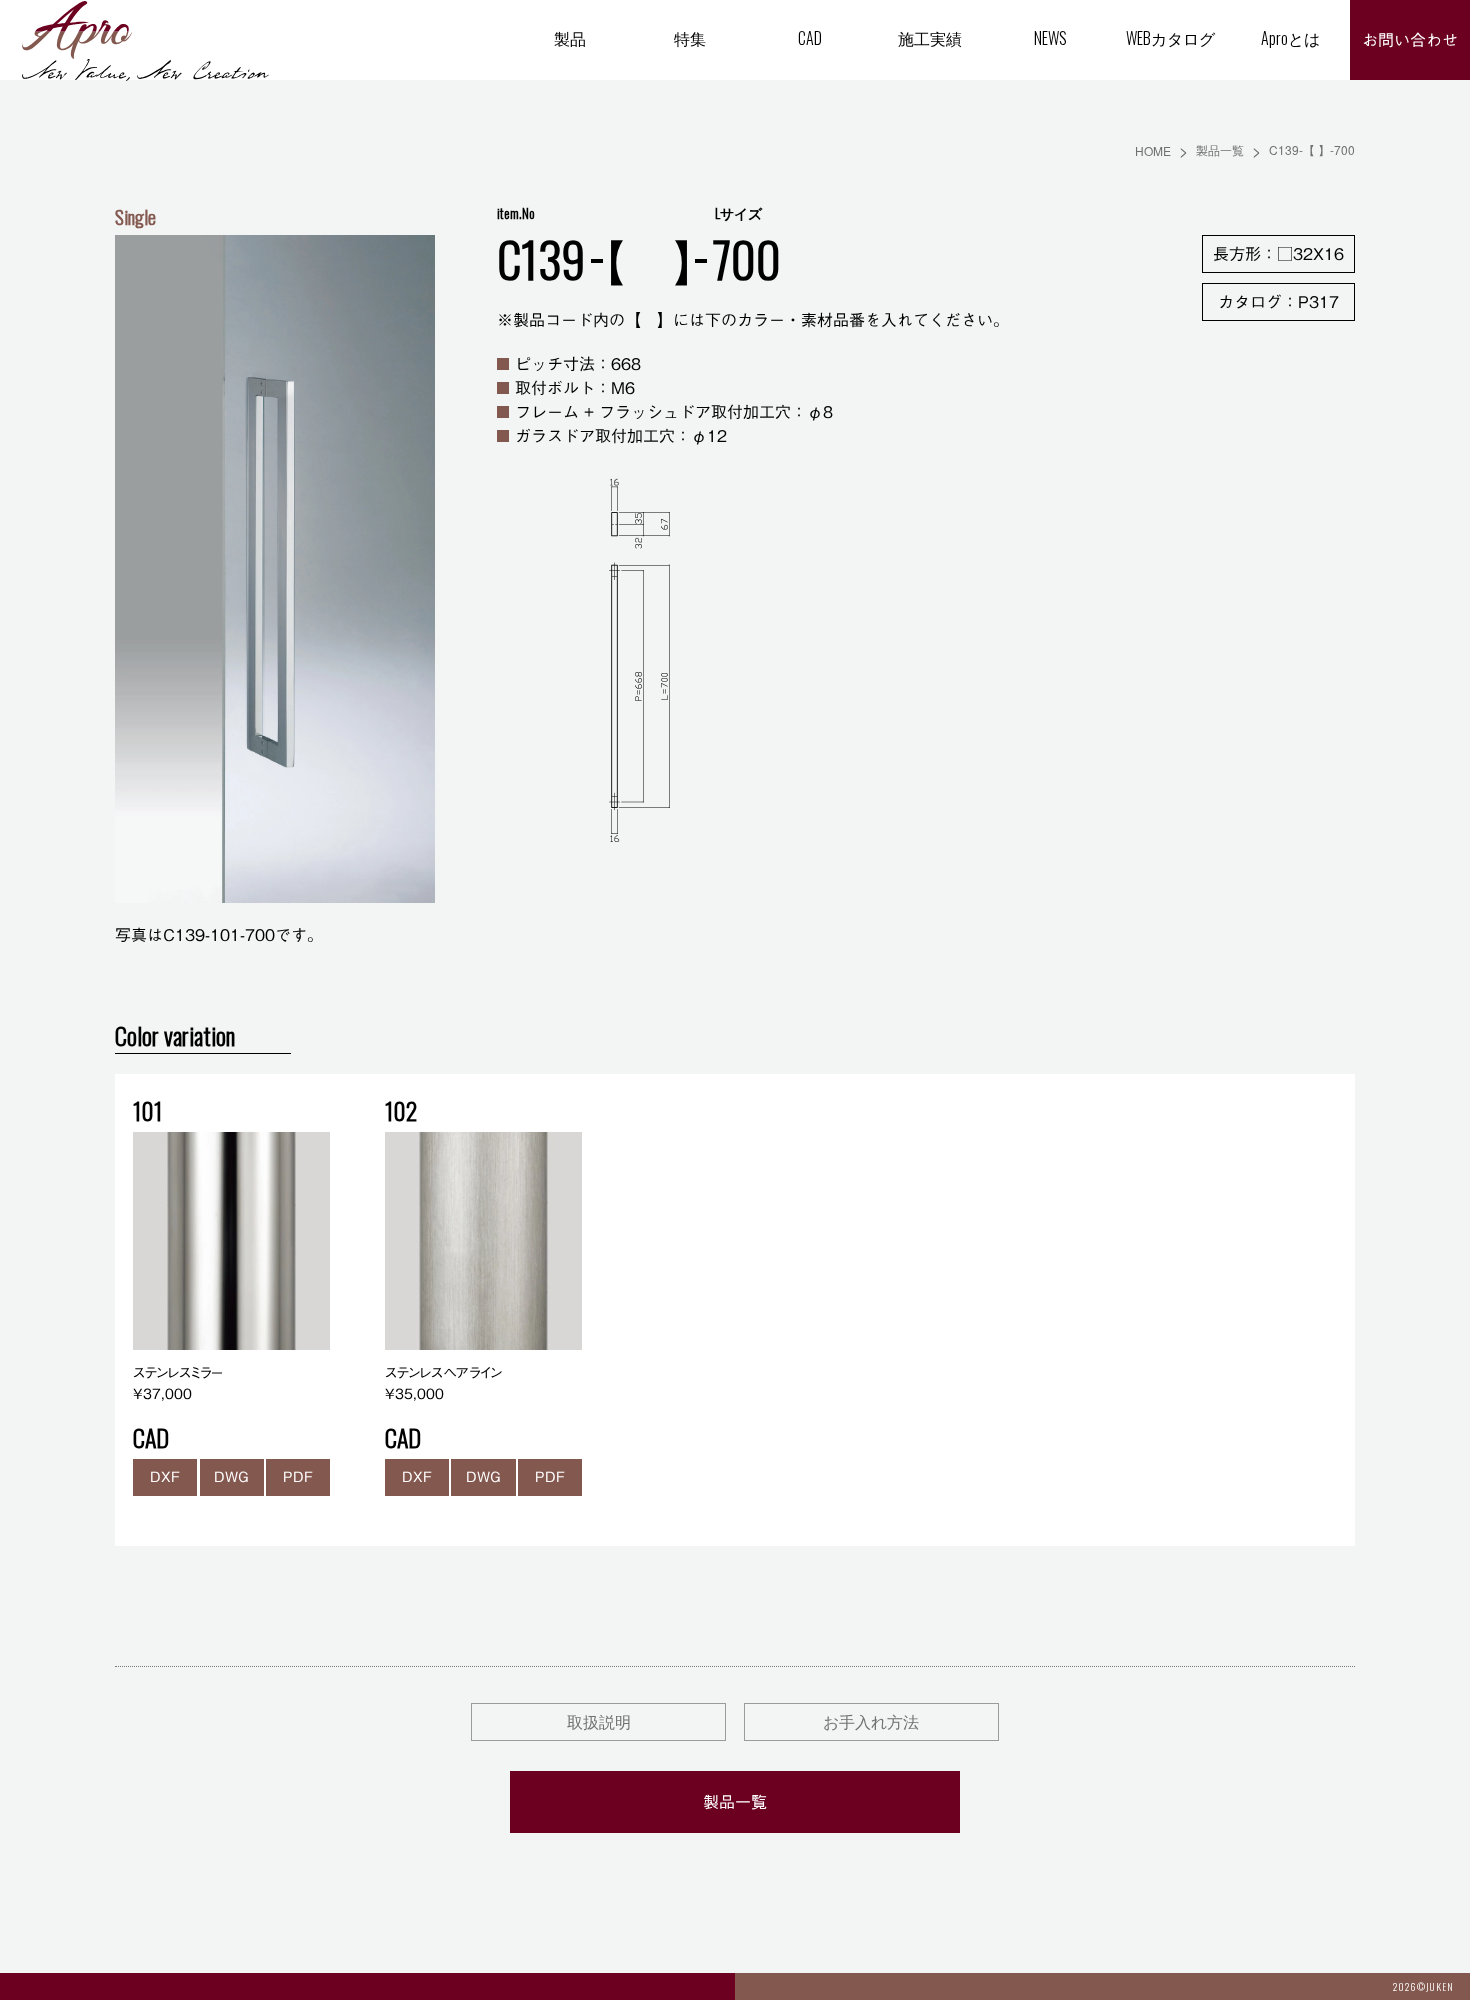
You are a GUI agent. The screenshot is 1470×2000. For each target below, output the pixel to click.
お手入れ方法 (871, 1721)
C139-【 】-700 (1312, 149)
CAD (810, 38)
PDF (298, 1477)
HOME (1153, 150)
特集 (690, 38)
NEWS (1050, 38)
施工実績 (930, 38)
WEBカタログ (1170, 38)
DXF (165, 1477)
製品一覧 (1220, 149)
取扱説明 (599, 1721)
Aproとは (1290, 38)
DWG (231, 1477)
